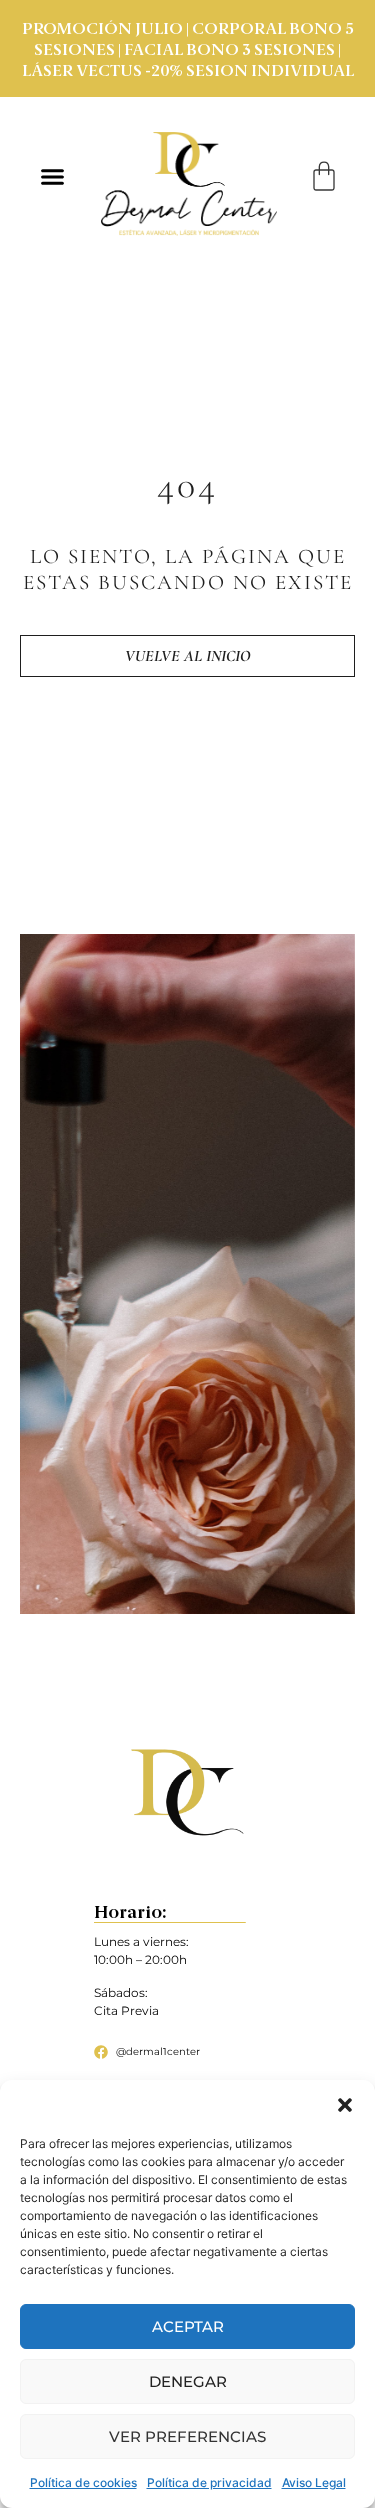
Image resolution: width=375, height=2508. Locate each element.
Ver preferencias (187, 2436)
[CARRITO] (324, 176)
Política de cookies (83, 2482)
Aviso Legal (314, 2482)
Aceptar (188, 2326)
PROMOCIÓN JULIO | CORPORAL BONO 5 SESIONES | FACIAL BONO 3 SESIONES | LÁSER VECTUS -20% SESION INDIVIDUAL (188, 51)
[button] (345, 2105)
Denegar (188, 2381)
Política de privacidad (209, 2482)
